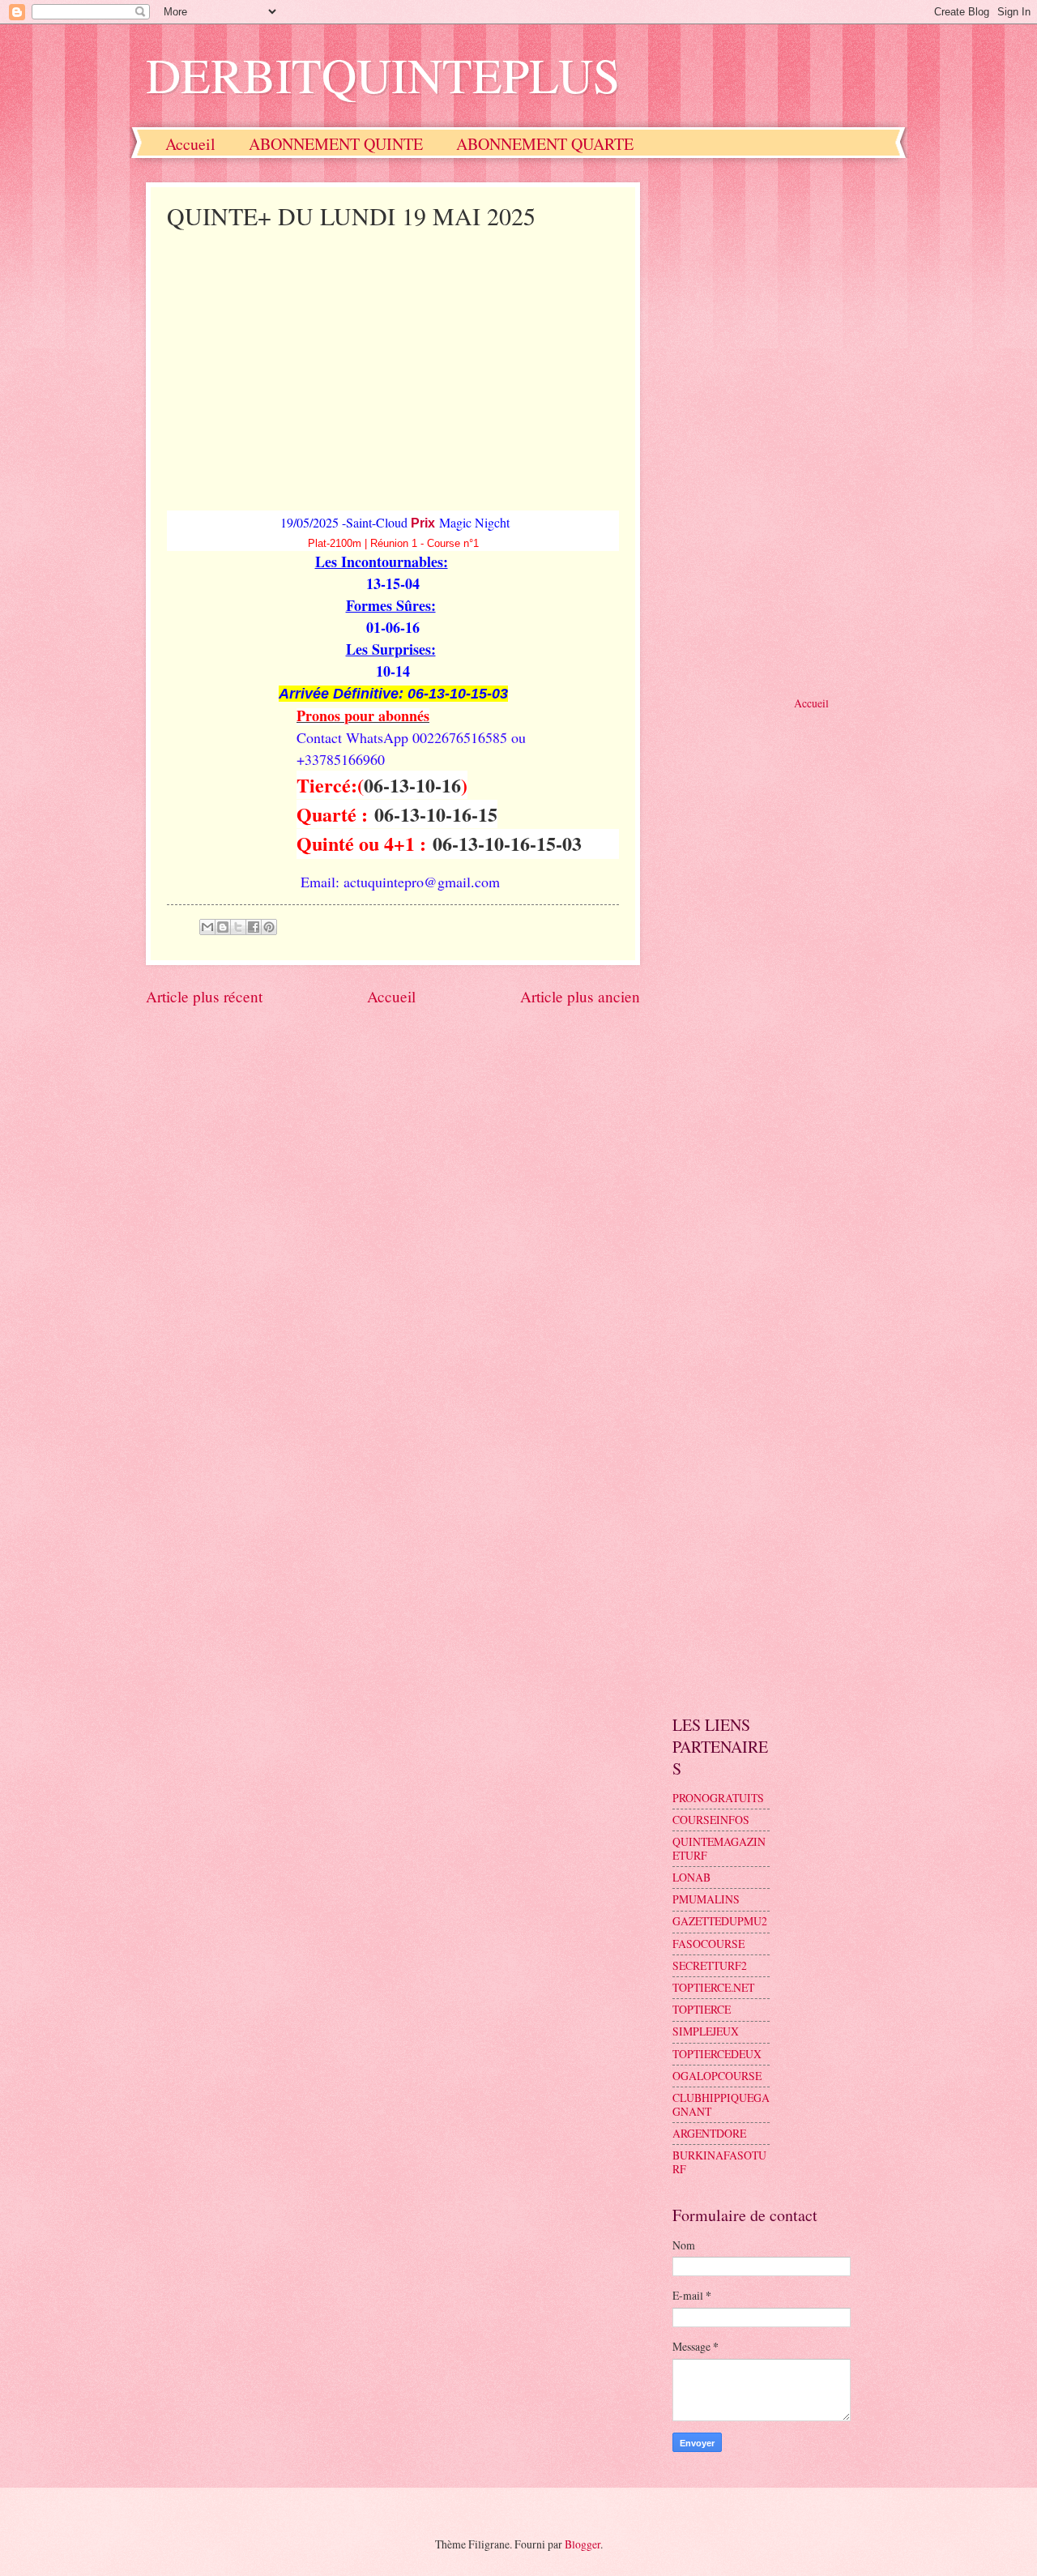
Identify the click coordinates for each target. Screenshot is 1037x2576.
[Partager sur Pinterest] (269, 927)
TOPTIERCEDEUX (717, 2054)
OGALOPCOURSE (717, 2076)
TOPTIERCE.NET (713, 1987)
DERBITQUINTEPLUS (383, 75)
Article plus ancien (580, 996)
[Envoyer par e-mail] (207, 927)
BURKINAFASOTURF (719, 2162)
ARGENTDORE (709, 2133)
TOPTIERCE (702, 2009)
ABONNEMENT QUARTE (545, 144)
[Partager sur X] (238, 927)
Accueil (190, 144)
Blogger (583, 2544)
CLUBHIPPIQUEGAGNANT (721, 2104)
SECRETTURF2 (710, 1965)
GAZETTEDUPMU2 (720, 1921)
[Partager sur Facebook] (254, 927)
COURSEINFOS (711, 1820)
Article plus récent (204, 996)
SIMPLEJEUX (706, 2031)
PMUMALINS (706, 1899)
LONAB (691, 1877)
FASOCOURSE (708, 1944)
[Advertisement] (393, 357)
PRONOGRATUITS (718, 1798)
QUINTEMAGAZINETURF (719, 1848)
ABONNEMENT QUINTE (336, 144)
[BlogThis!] (223, 927)
